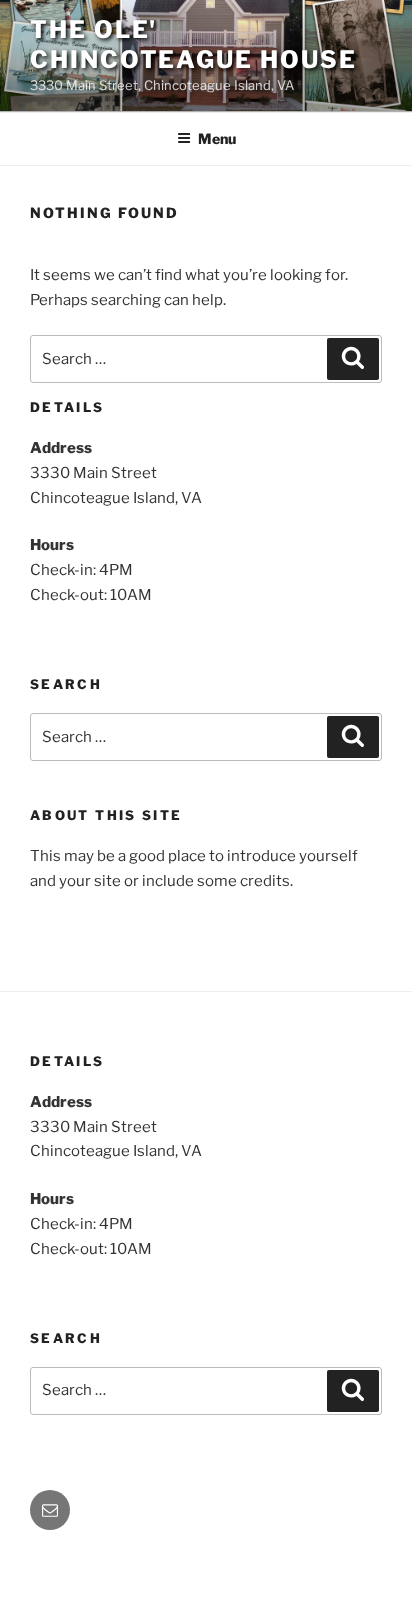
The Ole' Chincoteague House (193, 44)
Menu (217, 138)
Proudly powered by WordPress (130, 1565)
